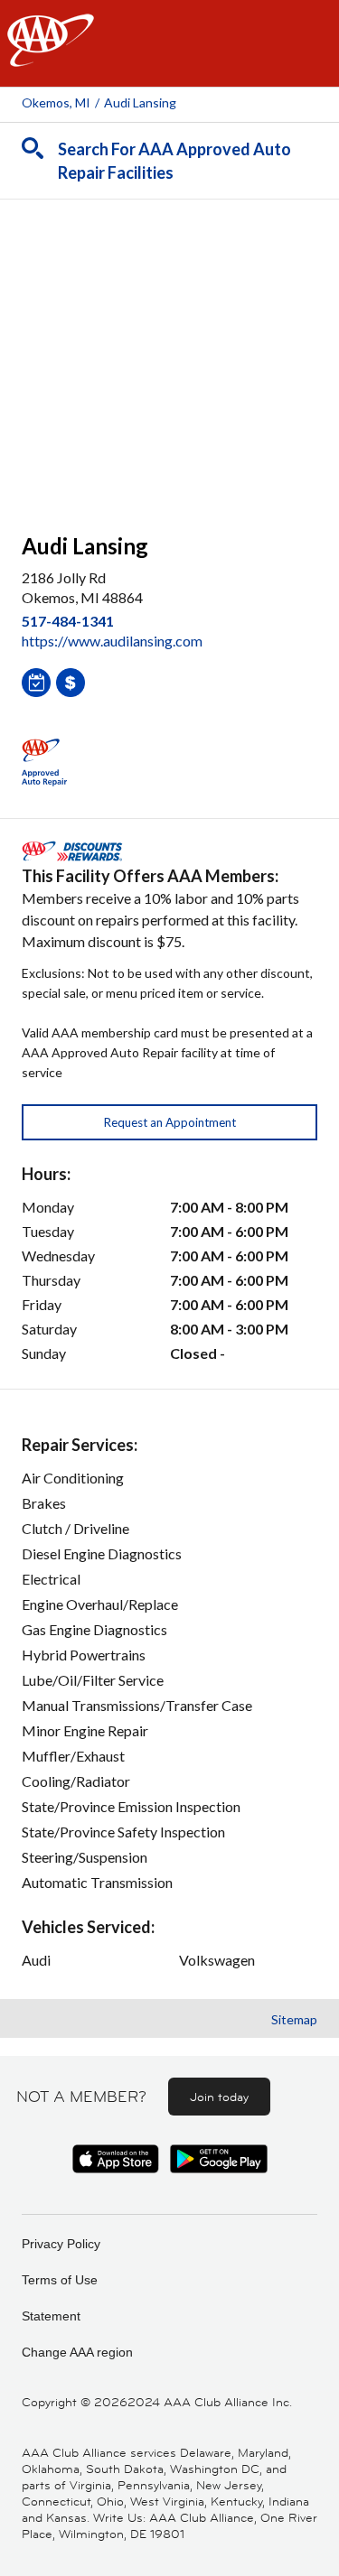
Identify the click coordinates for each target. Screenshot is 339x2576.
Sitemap (294, 2019)
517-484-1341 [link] (68, 621)
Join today (219, 2097)
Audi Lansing (140, 102)
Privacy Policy (61, 2244)
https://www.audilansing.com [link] (112, 641)
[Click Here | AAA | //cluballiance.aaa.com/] (51, 56)
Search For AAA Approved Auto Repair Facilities (174, 161)
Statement (51, 2316)
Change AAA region (77, 2352)
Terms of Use (60, 2280)
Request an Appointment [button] (170, 1122)
